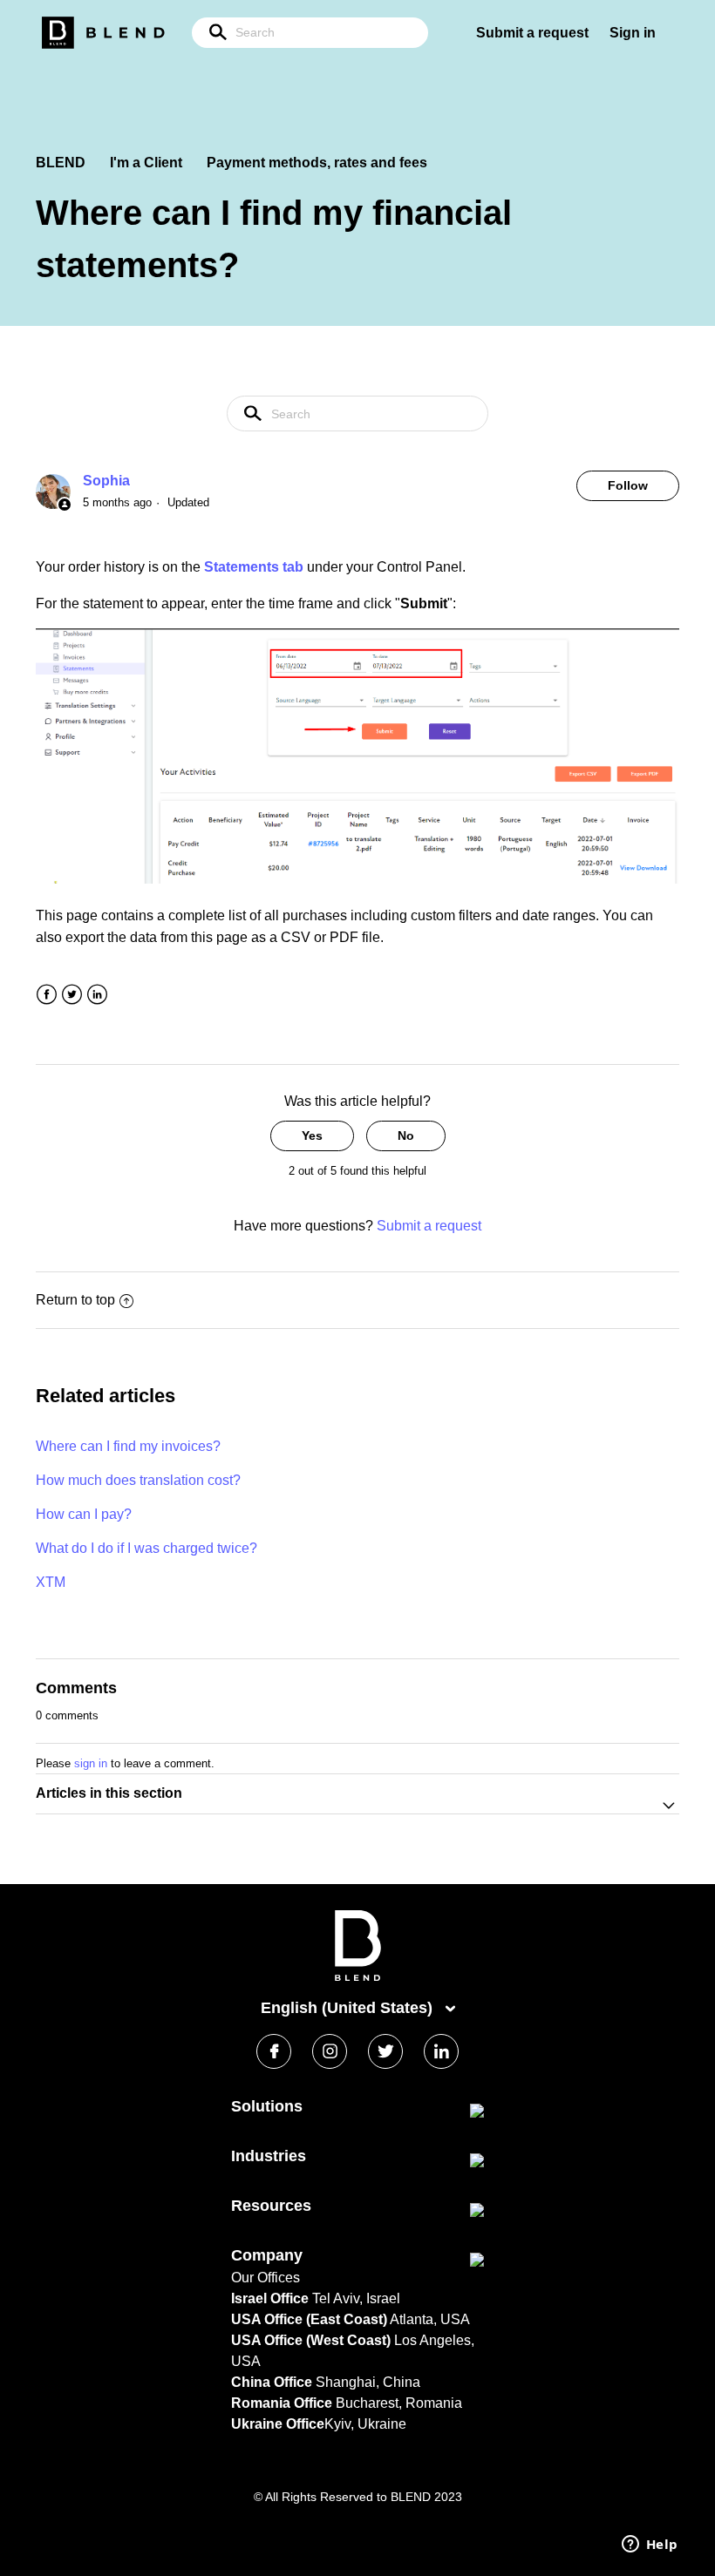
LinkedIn (97, 995)
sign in (91, 1763)
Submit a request (532, 33)
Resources (271, 2206)
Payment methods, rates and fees (317, 163)
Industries (269, 2156)
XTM (51, 1582)
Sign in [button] (633, 33)
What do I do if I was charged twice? (146, 1548)
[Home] (358, 1977)
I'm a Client (146, 163)
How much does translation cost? (138, 1480)
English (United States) (349, 2008)
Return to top (75, 1300)
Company (267, 2255)
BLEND (61, 163)
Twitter (72, 995)
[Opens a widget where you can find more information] (650, 2545)
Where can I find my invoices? (128, 1446)
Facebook (47, 995)
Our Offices (266, 2278)
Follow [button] (628, 485)
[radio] (312, 1136)
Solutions (267, 2106)
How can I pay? (84, 1514)
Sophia (106, 481)
